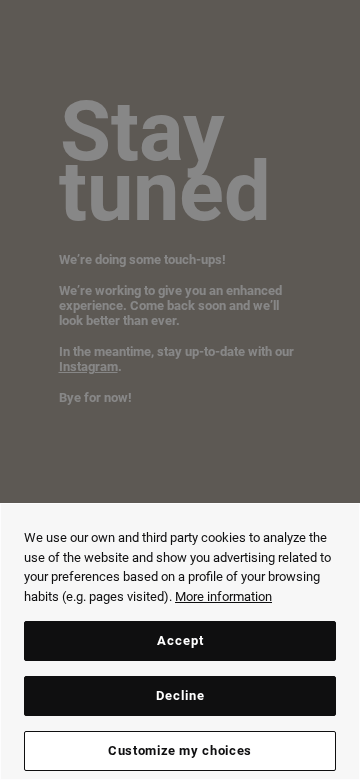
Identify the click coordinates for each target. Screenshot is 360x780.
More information (223, 596)
